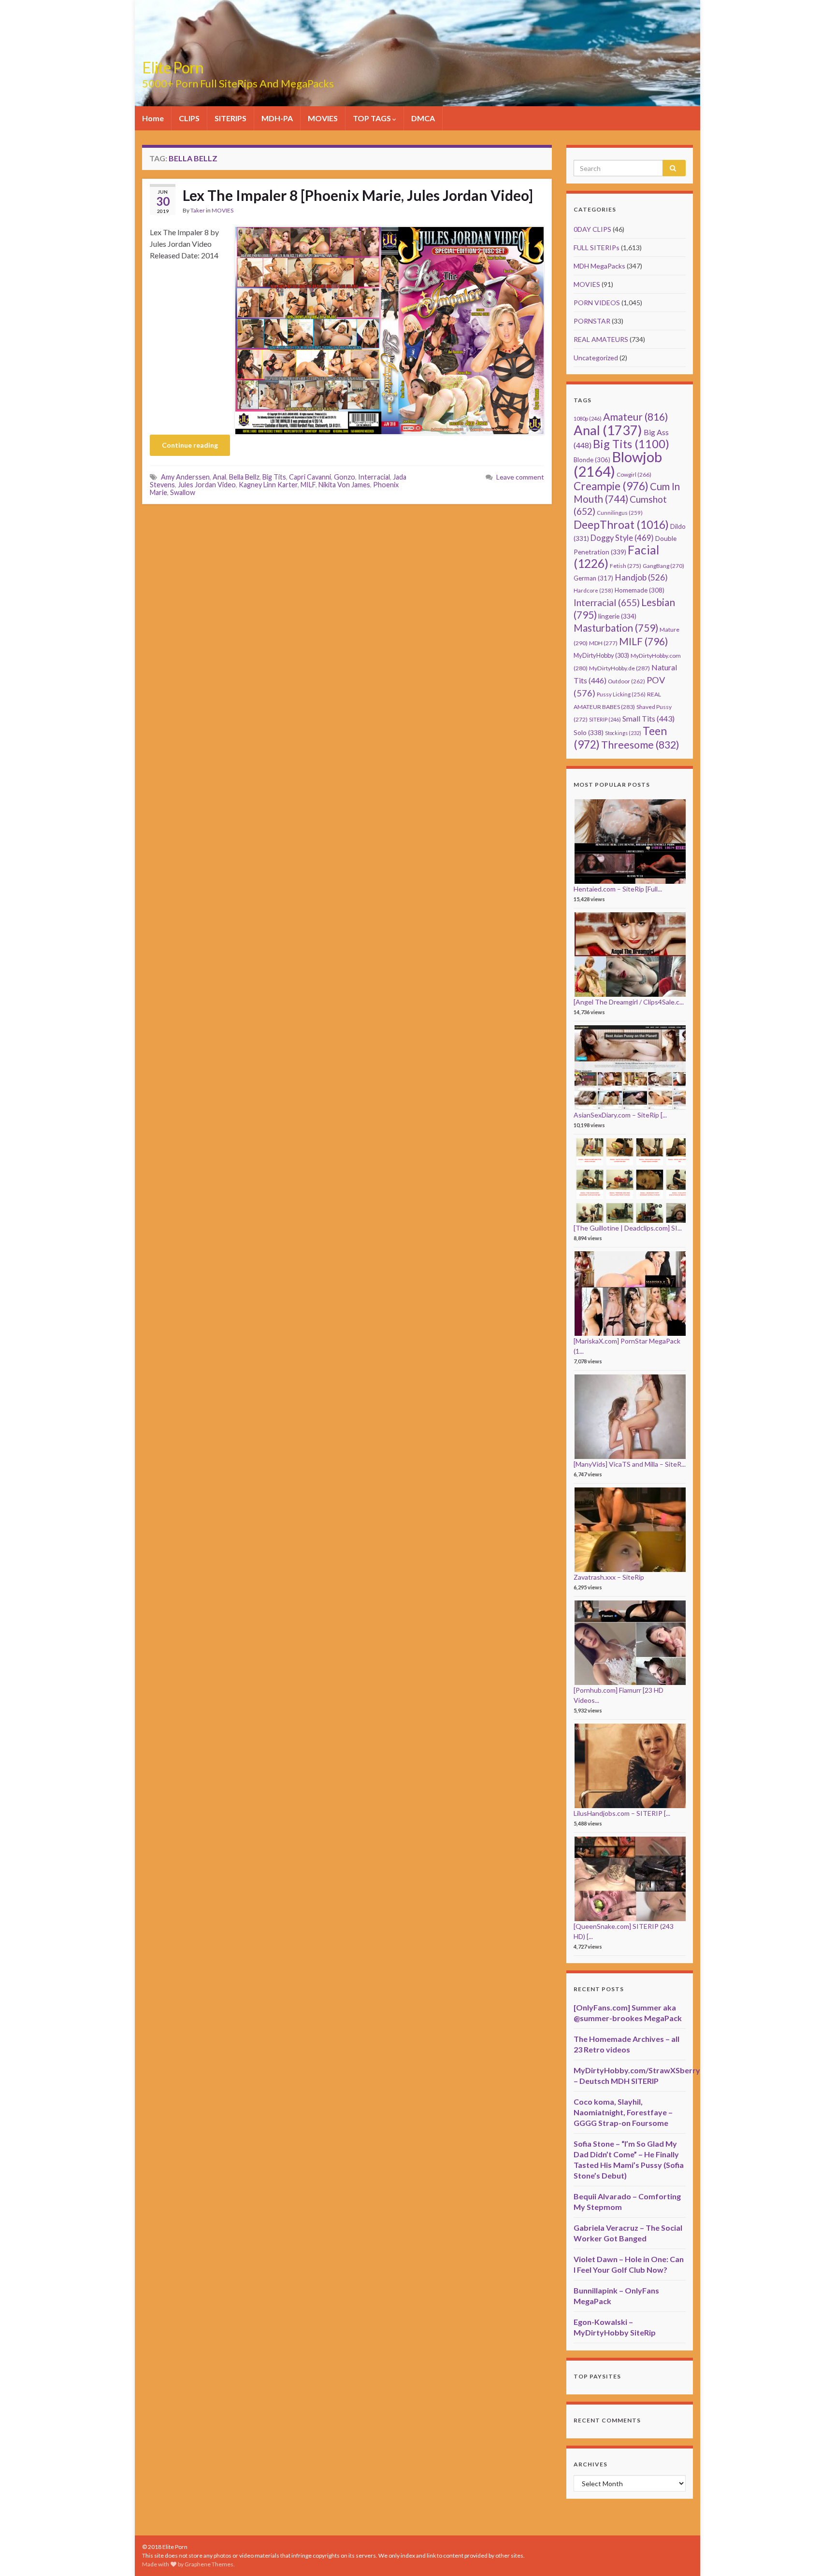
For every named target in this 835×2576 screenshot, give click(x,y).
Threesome (640, 745)
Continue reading (190, 445)
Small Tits (648, 718)
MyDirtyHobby (601, 655)
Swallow (183, 492)
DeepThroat (621, 524)
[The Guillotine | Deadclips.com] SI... (628, 1228)
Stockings (623, 733)
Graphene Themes (209, 2564)
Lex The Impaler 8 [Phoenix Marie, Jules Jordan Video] (358, 195)
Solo (589, 732)
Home (153, 118)
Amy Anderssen (185, 477)
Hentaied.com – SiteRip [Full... (618, 889)
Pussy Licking (621, 694)
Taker (198, 210)
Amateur (635, 417)
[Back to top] (813, 2554)
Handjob (641, 577)
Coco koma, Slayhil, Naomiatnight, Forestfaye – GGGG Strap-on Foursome (623, 2112)
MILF (308, 485)
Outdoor (626, 681)
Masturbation (616, 628)
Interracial (374, 477)
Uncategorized (596, 358)
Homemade (640, 590)
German (593, 578)
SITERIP (605, 719)
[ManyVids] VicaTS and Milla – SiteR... (630, 1464)
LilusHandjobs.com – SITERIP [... (622, 1813)
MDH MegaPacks (599, 266)
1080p (588, 418)
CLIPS (189, 118)
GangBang (663, 566)
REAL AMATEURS (601, 339)
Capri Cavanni (310, 477)
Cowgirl (634, 474)
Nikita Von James (344, 485)
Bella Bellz (244, 477)
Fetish (626, 566)
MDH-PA (277, 118)
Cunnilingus (620, 513)
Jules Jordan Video (207, 485)
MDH (603, 643)
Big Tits (274, 477)
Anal (219, 477)
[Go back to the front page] (417, 53)
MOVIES (323, 118)
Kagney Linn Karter (268, 485)
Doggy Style (622, 538)
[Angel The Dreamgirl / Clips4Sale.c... (629, 1002)
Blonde (592, 460)
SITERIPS (230, 118)
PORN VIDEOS (597, 303)
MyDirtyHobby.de (619, 668)
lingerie (617, 616)
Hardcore (593, 590)
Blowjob (618, 464)
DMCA (423, 118)
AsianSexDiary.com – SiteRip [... (620, 1115)
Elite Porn (173, 67)
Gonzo (345, 477)
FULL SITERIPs (597, 248)
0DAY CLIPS (592, 229)
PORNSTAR (592, 321)
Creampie (611, 486)
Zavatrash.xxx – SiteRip (609, 1577)
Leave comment (520, 477)
